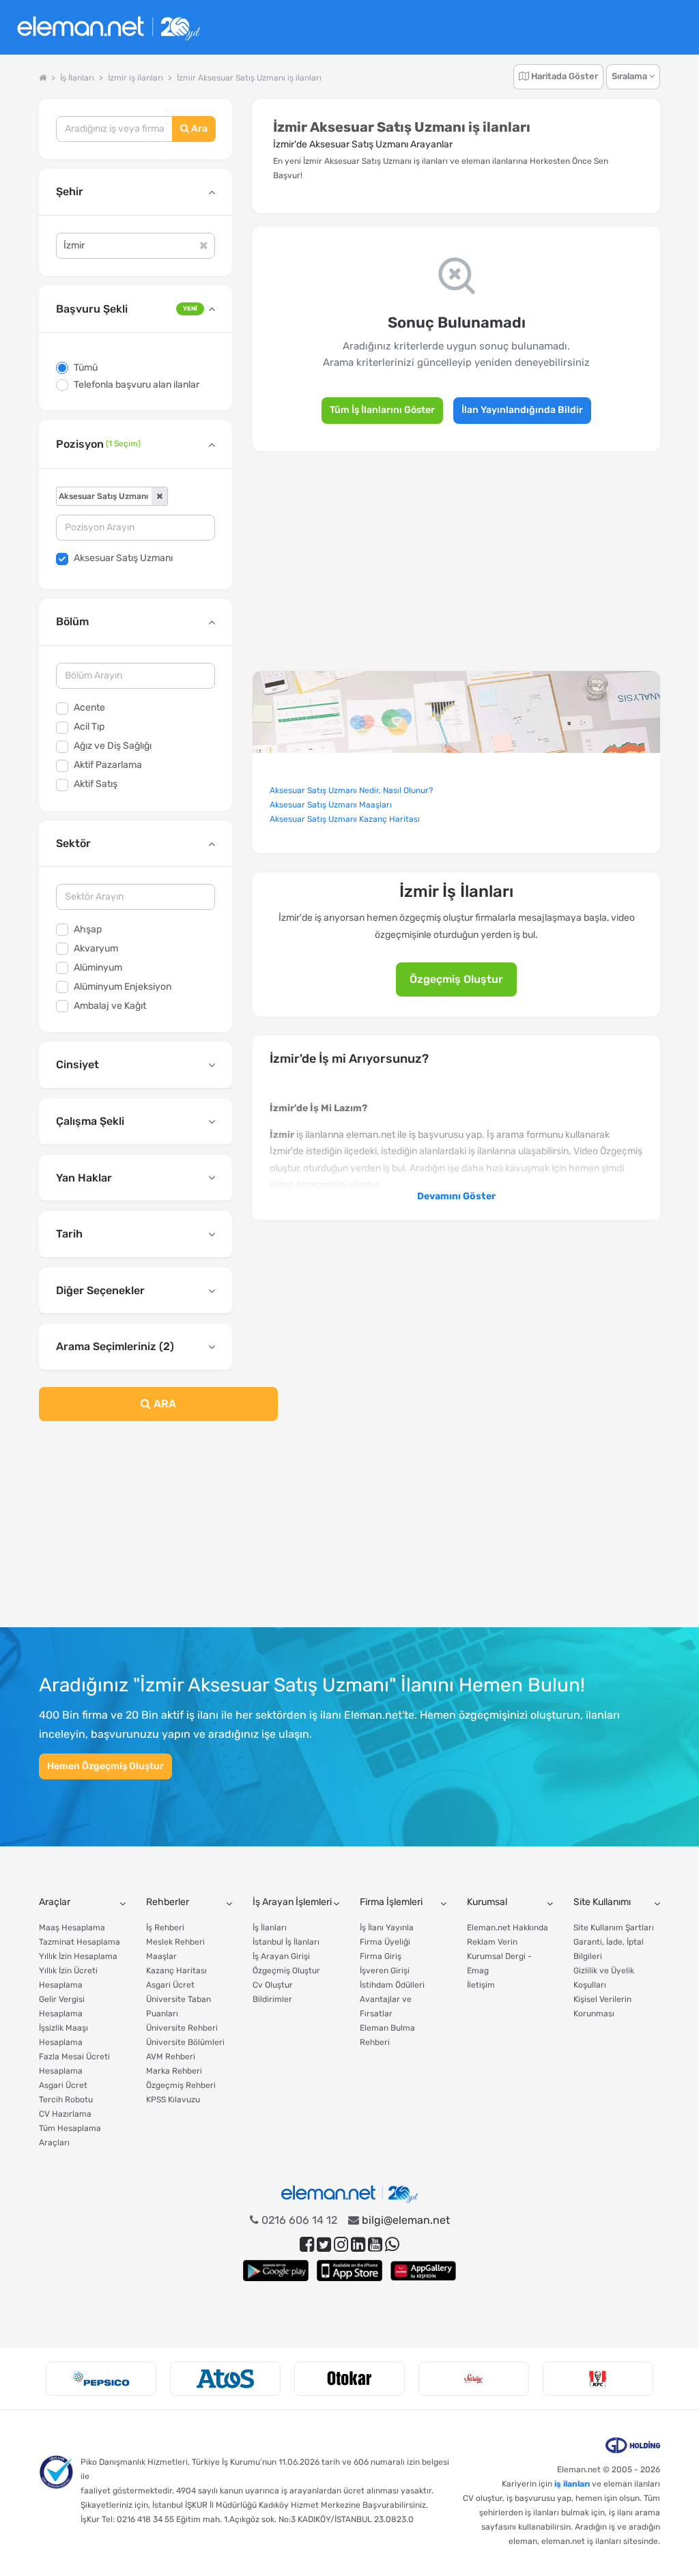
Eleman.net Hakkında (508, 1928)
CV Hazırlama (65, 2114)
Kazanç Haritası (176, 1971)
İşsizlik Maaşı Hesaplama (63, 2035)
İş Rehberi (165, 1928)
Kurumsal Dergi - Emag (499, 1963)
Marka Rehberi (174, 2071)
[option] (101, 2379)
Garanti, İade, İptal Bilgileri (609, 1949)
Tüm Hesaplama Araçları (70, 2135)
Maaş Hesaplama (72, 1928)
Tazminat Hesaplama (80, 1942)
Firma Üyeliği (385, 1942)
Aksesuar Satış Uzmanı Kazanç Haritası (345, 819)
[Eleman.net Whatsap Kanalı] (392, 2245)
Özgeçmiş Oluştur (456, 979)
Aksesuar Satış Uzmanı (123, 558)
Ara (198, 129)
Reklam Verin (492, 1942)
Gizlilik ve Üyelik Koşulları (604, 1978)
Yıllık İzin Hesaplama (78, 1956)
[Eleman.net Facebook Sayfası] (307, 2245)
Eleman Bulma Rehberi (387, 2035)
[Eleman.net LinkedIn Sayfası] (358, 2245)
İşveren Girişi (385, 1971)
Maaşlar (161, 1956)
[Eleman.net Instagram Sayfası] (341, 2245)
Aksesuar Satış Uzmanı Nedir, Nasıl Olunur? (351, 790)
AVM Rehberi (171, 2057)
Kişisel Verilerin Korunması (602, 2006)
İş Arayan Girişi (281, 1956)
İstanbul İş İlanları (286, 1942)
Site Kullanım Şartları (614, 1928)
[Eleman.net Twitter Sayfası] (324, 2245)
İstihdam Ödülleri (392, 1985)
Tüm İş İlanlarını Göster (382, 410)
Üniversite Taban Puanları (179, 2006)
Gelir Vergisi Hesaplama (62, 2006)
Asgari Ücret (63, 2085)
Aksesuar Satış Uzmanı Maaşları (331, 805)
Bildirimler (272, 1999)
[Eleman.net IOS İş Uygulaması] (349, 2271)
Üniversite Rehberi (182, 2028)
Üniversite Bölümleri (185, 2042)
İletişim (481, 1985)
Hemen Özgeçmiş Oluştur (105, 1766)
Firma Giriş (381, 1956)
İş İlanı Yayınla (387, 1928)
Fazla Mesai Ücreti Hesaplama (74, 2064)
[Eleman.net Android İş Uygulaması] (276, 2271)
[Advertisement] (135, 1532)
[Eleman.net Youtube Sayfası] (375, 2245)
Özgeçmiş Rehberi (181, 2085)
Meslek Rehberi (175, 1942)
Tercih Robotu (66, 2100)
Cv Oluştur (273, 1985)
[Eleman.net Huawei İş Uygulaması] (423, 2271)
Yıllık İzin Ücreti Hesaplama (68, 1978)
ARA (163, 1404)
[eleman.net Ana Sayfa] (43, 78)
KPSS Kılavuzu (173, 2100)
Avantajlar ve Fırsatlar (386, 2006)
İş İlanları (270, 1928)
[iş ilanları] (109, 28)
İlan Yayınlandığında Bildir (522, 410)
